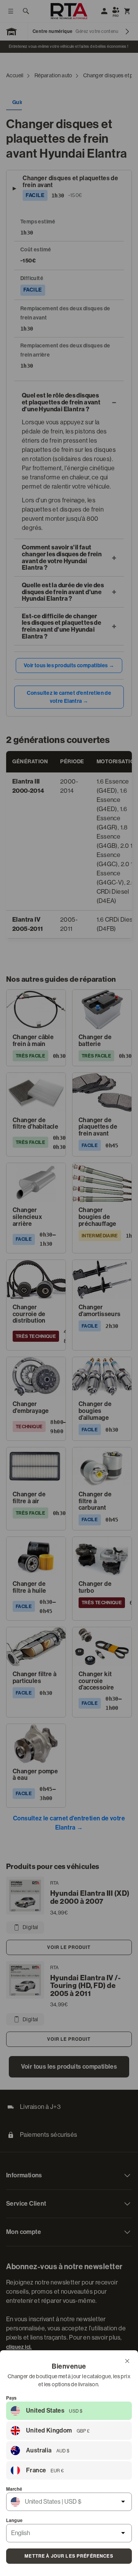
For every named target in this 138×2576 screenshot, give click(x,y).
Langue (14, 2521)
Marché (14, 2489)
